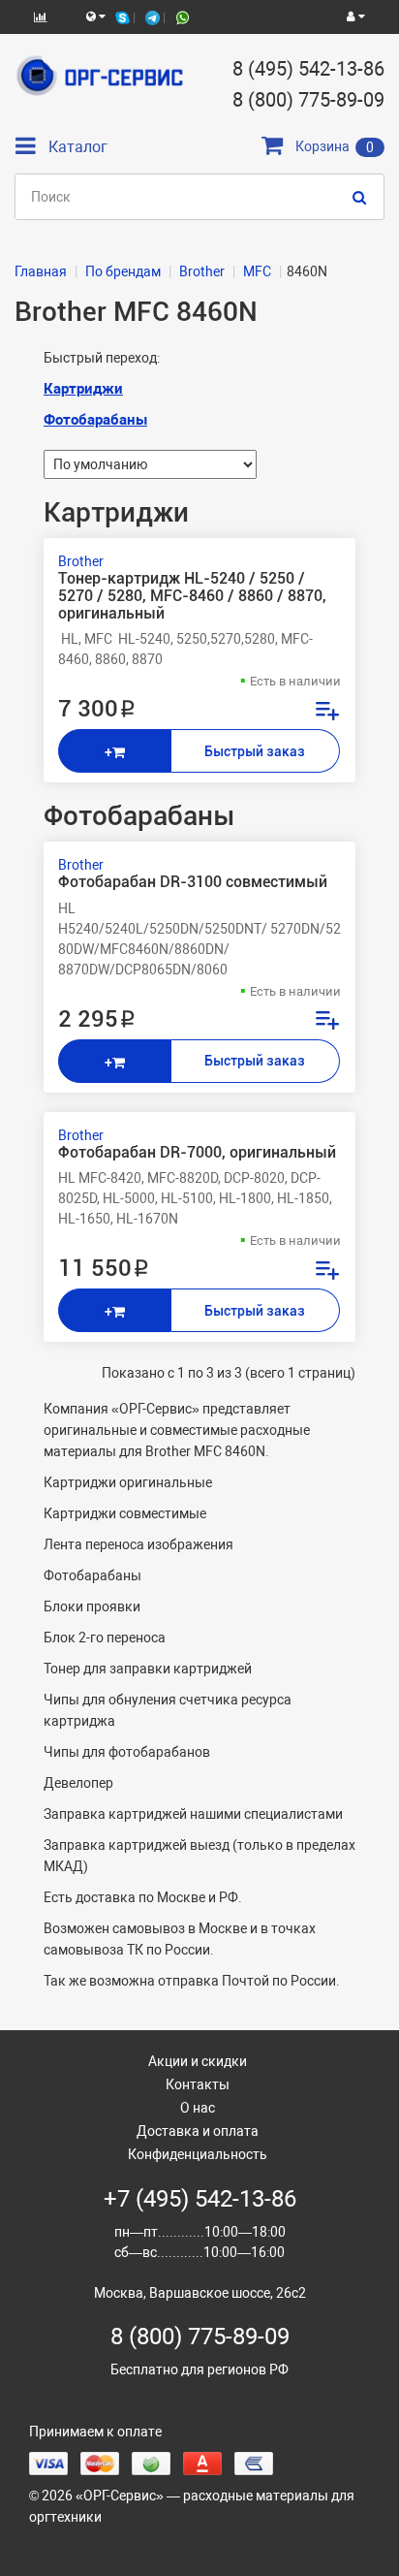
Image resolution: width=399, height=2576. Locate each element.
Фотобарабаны (95, 420)
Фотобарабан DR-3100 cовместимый (193, 882)
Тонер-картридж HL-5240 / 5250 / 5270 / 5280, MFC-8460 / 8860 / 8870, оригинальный (192, 596)
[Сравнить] (326, 713)
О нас (198, 2108)
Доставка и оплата (198, 2131)
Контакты (198, 2084)
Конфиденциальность (198, 2154)
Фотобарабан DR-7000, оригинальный (197, 1153)
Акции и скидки (198, 2061)
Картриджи (83, 389)
